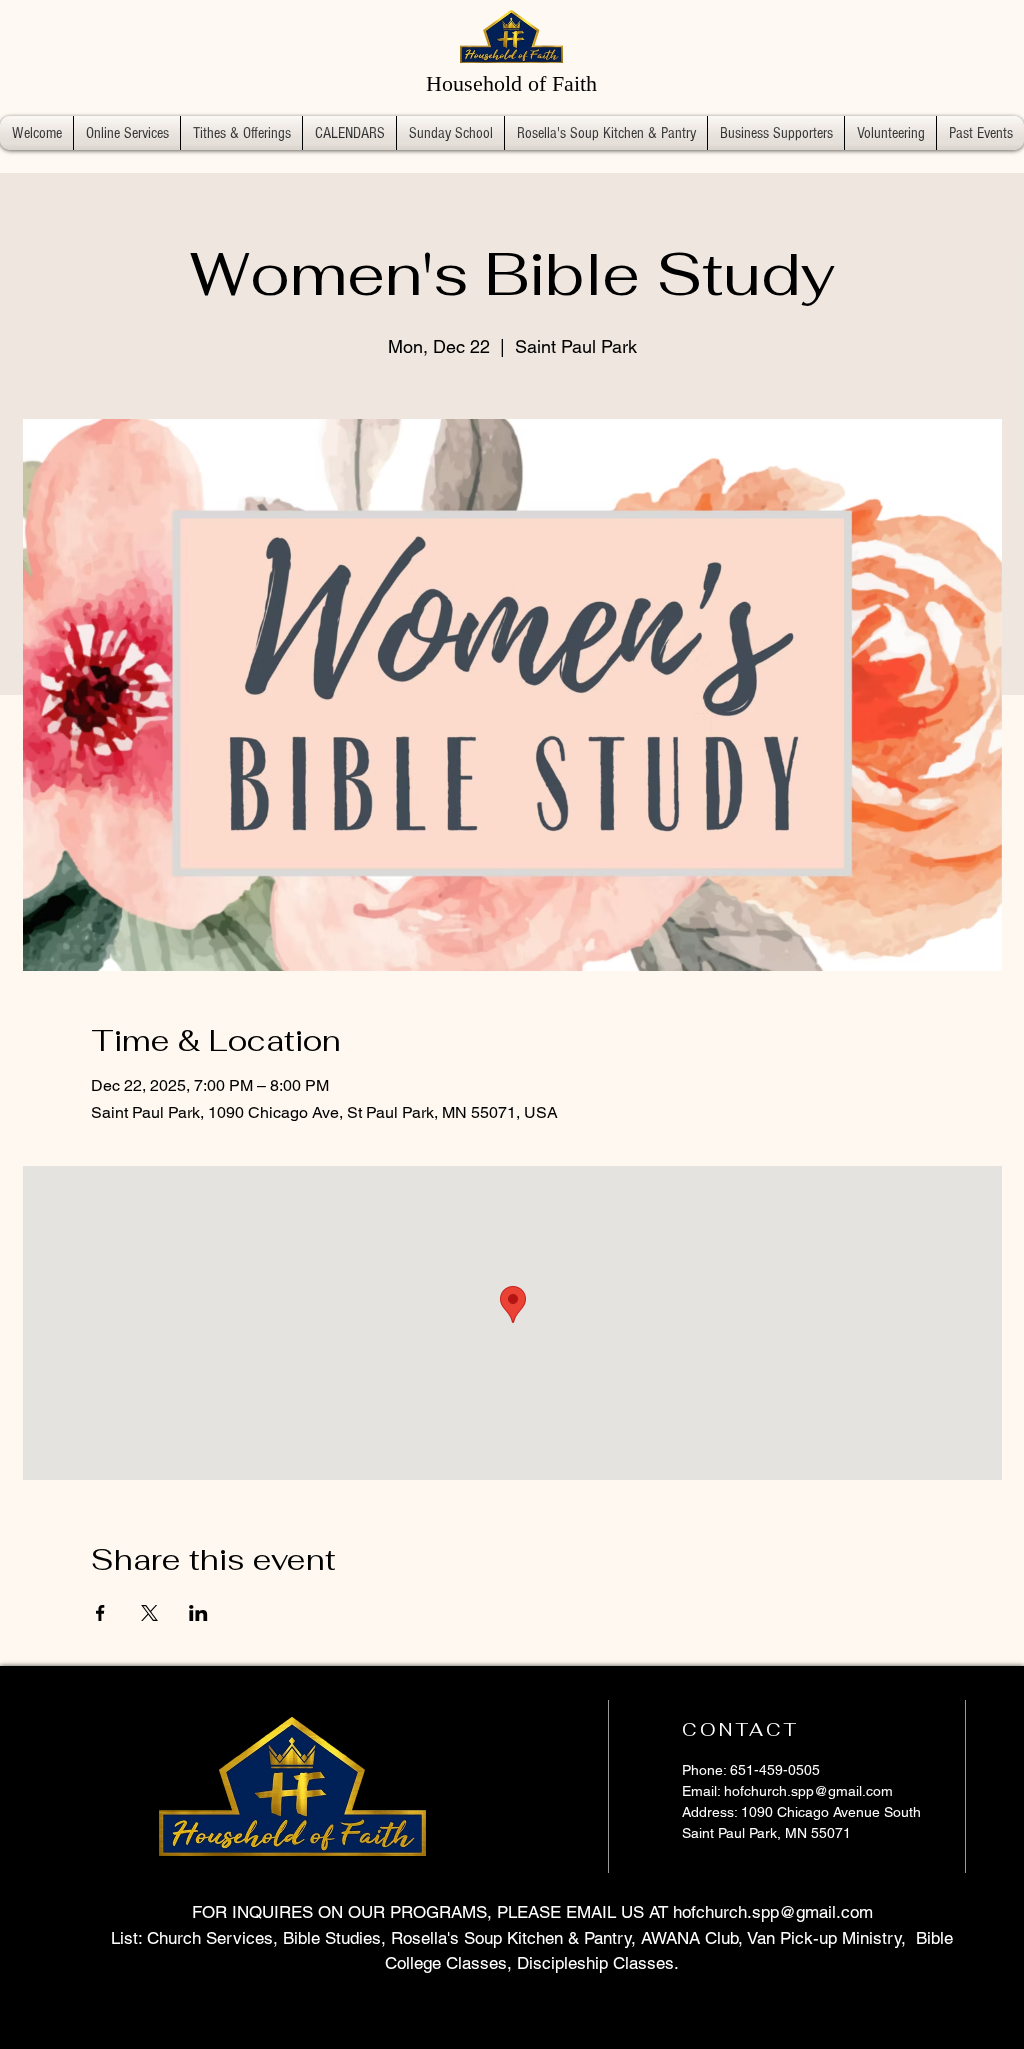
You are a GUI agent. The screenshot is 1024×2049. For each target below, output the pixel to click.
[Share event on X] (149, 1613)
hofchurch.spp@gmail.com (808, 1791)
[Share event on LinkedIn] (198, 1613)
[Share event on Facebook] (100, 1613)
